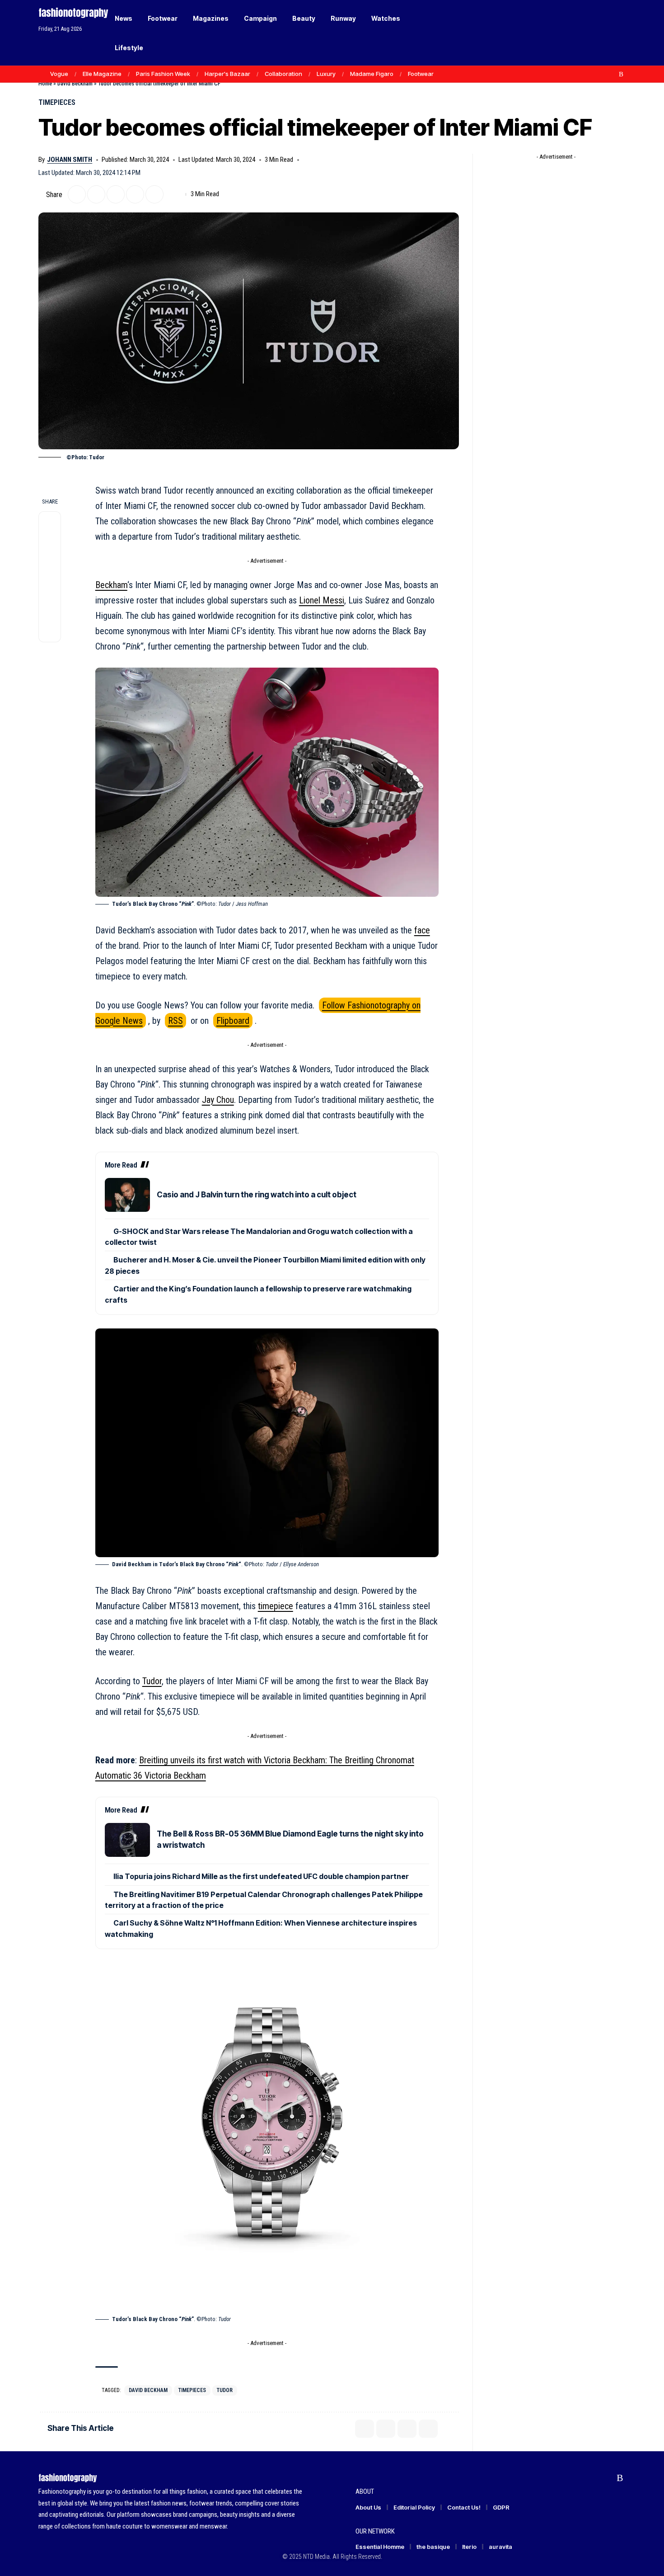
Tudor (152, 1681)
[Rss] (621, 74)
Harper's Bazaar (227, 74)
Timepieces (57, 102)
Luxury (326, 74)
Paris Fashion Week (163, 74)
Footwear (421, 74)
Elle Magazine (102, 74)
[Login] (584, 33)
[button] (603, 33)
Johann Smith (70, 160)
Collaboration (283, 74)
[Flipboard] (612, 74)
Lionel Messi (322, 600)
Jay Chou (218, 1100)
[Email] (116, 194)
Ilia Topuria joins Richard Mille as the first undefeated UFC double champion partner (261, 1876)
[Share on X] (77, 194)
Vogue (59, 74)
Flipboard (233, 1021)
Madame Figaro (372, 74)
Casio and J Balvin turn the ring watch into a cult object (257, 1195)
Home (45, 83)
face (422, 930)
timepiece (276, 1606)
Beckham (111, 585)
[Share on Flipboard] (96, 194)
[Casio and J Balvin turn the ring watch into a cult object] (127, 1195)
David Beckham (75, 83)
